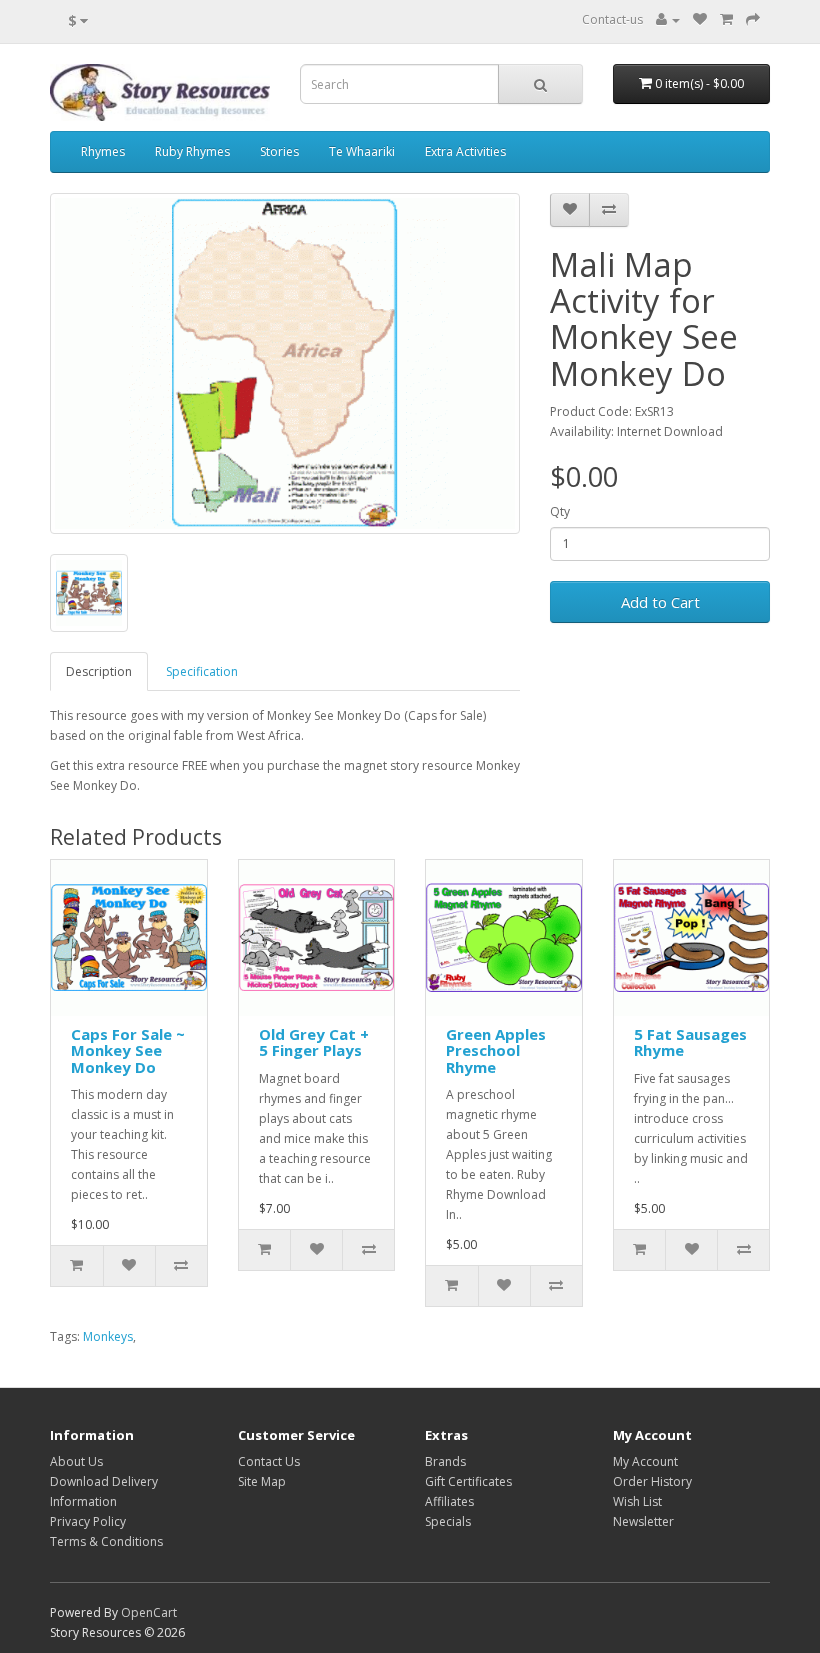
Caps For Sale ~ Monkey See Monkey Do (128, 1050)
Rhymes (103, 151)
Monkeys (108, 1336)
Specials (448, 1521)
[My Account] (668, 19)
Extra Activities (465, 151)
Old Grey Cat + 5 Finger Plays (314, 1042)
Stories (279, 151)
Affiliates (449, 1501)
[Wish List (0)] (700, 19)
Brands (445, 1461)
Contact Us (269, 1461)
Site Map (262, 1481)
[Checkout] (753, 19)
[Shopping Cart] (726, 19)
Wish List (637, 1501)
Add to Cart (660, 602)
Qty (560, 511)
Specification (202, 671)
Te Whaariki (362, 151)
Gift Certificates (468, 1481)
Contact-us (612, 19)
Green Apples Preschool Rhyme (496, 1050)
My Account (645, 1461)
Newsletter (643, 1521)
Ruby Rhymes (192, 151)
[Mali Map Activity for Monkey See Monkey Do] (285, 363)
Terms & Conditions (106, 1541)
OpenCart (149, 1612)
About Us (76, 1461)
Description (99, 671)
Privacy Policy (88, 1521)
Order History (652, 1481)
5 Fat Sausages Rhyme (690, 1042)
